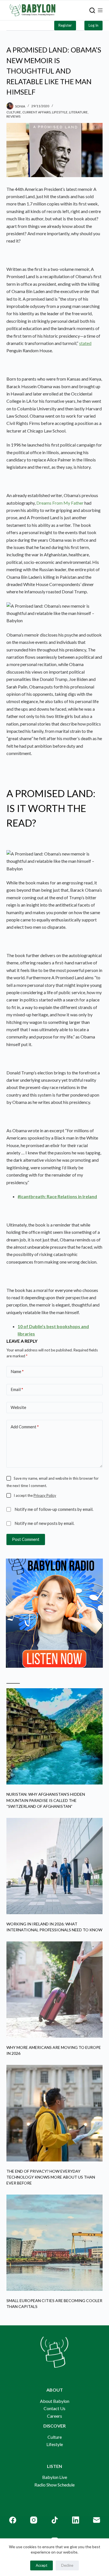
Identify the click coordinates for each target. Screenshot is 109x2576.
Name (17, 1371)
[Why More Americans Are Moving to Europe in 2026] (54, 1990)
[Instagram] (34, 2520)
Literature (78, 112)
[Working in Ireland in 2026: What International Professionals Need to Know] (54, 1866)
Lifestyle (60, 112)
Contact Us (54, 2408)
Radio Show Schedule (54, 2485)
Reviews (13, 116)
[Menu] (100, 10)
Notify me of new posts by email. (44, 1523)
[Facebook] (13, 2520)
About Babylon (55, 2401)
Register (65, 25)
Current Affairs (36, 112)
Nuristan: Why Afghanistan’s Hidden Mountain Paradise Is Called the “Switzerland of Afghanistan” (46, 1800)
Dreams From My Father (60, 503)
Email (17, 1389)
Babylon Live (55, 2477)
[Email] (97, 2520)
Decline (67, 2565)
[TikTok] (55, 2520)
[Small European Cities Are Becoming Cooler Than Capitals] (54, 2243)
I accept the (35, 1495)
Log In (93, 25)
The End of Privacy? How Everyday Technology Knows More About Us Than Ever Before (51, 2177)
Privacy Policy (45, 1495)
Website (18, 1407)
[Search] (92, 10)
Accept (42, 2565)
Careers (54, 2416)
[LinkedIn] (76, 2520)
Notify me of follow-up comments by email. (54, 1509)
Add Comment (25, 1427)
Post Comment (26, 1539)
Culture (14, 112)
